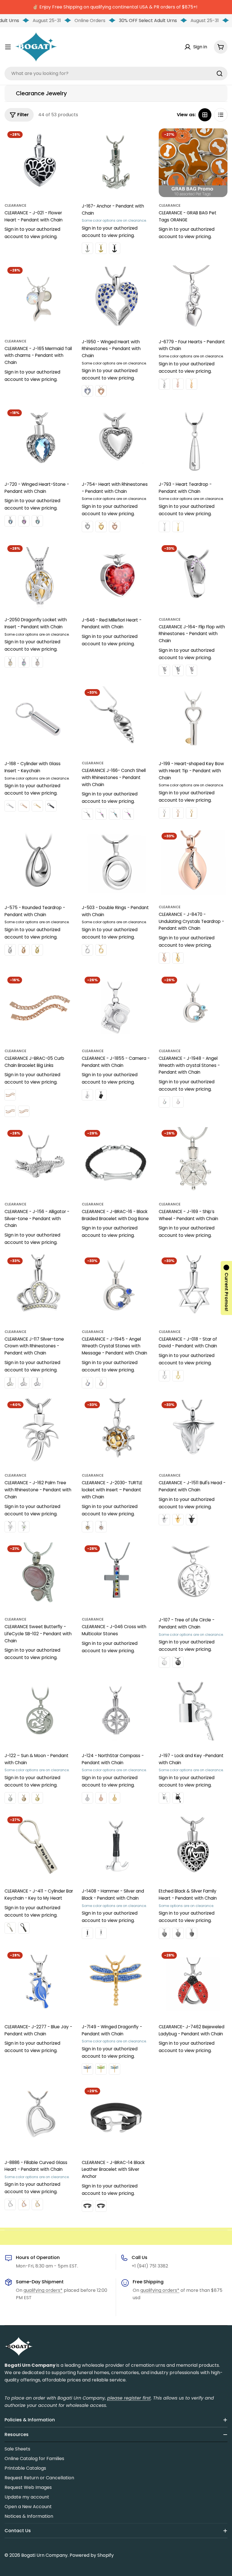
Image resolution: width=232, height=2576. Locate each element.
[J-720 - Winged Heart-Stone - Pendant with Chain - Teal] (37, 521)
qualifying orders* (43, 2290)
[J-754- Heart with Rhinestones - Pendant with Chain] (116, 441)
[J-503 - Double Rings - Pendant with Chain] (116, 864)
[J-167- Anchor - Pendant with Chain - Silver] (87, 248)
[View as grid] (205, 115)
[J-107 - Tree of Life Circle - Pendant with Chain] (193, 1577)
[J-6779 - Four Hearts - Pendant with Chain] (193, 298)
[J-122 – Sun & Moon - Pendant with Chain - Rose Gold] (24, 1798)
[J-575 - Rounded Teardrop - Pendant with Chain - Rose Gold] (24, 950)
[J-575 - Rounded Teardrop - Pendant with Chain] (39, 864)
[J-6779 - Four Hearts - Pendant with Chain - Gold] (192, 384)
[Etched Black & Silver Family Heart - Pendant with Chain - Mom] (164, 1933)
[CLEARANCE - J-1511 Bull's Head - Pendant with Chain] (193, 1433)
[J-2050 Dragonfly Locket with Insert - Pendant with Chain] (39, 577)
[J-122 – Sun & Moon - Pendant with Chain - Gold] (37, 1798)
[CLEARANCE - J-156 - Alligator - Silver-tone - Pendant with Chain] (39, 1161)
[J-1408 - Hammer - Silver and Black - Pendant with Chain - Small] (101, 1933)
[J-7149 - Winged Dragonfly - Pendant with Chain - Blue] (87, 2069)
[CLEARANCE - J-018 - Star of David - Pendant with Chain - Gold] (178, 1376)
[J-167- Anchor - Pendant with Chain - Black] (115, 248)
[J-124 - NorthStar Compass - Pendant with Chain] (116, 1712)
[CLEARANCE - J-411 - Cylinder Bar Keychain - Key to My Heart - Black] (24, 1928)
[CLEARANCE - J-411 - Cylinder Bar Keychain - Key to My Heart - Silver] (10, 1928)
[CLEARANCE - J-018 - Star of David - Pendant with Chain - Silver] (164, 1376)
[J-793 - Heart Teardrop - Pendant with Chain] (193, 441)
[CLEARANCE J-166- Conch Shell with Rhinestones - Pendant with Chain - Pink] (101, 814)
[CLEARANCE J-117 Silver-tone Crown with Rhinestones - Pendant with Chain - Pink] (24, 1383)
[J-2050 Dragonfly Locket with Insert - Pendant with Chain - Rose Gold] (37, 662)
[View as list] (221, 115)
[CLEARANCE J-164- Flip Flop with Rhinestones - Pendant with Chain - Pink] (192, 670)
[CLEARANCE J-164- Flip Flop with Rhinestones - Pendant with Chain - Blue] (178, 670)
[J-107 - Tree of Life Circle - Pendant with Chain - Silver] (164, 1662)
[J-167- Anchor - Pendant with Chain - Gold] (101, 248)
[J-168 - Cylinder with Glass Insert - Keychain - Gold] (37, 806)
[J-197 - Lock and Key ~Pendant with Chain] (193, 1712)
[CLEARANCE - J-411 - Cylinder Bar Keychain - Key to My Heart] (39, 1848)
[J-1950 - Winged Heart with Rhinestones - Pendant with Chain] (116, 298)
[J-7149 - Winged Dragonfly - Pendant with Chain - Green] (101, 2069)
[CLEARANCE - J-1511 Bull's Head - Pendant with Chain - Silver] (164, 1520)
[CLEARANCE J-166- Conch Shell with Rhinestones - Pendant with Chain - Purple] (128, 814)
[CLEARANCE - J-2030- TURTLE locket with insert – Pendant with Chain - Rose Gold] (101, 1527)
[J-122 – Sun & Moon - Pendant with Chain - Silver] (10, 1798)
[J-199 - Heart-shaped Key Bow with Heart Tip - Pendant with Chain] (193, 721)
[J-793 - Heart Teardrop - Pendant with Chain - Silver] (164, 527)
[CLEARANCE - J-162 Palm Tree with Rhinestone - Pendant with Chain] (39, 1433)
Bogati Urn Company (44, 2555)
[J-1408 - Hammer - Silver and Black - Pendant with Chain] (116, 1848)
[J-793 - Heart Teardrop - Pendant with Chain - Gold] (178, 527)
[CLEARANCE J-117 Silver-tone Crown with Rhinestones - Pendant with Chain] (39, 1289)
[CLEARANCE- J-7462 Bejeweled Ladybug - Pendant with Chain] (193, 1983)
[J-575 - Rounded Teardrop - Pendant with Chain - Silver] (10, 950)
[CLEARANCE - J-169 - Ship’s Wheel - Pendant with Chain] (193, 1161)
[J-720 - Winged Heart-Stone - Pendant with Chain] (39, 441)
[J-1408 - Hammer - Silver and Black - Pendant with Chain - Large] (87, 1933)
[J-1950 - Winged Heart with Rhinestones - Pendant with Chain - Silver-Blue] (87, 391)
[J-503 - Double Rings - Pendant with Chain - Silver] (87, 950)
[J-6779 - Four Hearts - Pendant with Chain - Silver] (164, 384)
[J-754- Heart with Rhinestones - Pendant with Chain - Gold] (101, 527)
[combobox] (116, 74)
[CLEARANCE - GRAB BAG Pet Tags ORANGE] (193, 163)
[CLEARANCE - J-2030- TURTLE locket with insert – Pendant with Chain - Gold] (87, 1527)
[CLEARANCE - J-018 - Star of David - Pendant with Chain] (193, 1289)
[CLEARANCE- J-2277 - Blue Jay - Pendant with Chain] (39, 1983)
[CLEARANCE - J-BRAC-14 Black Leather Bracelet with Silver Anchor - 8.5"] (101, 2206)
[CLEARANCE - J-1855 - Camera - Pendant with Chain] (116, 1008)
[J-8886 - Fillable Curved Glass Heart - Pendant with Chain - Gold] (37, 2204)
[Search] (220, 74)
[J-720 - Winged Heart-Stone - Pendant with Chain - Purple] (24, 521)
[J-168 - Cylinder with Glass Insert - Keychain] (39, 721)
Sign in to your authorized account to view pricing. (32, 233)
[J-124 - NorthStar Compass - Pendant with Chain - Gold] (115, 1798)
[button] (226, 1288)
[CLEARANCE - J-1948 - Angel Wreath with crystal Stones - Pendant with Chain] (193, 1008)
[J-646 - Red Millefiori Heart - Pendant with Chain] (116, 577)
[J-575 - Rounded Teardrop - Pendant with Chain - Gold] (37, 950)
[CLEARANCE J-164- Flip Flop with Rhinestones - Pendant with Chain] (193, 577)
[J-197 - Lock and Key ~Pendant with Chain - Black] (178, 1798)
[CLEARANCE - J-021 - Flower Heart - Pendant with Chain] (39, 163)
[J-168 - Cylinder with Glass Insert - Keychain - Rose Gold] (24, 806)
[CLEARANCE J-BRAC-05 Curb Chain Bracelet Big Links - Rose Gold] (10, 1095)
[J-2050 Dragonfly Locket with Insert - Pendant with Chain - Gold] (10, 662)
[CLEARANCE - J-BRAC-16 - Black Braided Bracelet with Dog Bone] (116, 1161)
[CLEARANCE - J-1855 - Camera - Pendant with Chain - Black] (101, 1095)
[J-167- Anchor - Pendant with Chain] (116, 163)
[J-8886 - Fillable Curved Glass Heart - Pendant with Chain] (39, 2119)
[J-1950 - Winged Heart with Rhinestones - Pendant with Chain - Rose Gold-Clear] (101, 391)
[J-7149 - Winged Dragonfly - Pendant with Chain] (116, 1983)
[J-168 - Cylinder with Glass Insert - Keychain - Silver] (10, 806)
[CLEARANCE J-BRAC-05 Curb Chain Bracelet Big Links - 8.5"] (24, 1111)
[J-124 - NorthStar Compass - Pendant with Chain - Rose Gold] (101, 1798)
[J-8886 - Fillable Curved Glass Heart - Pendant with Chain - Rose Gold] (24, 2204)
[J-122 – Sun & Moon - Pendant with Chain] (39, 1712)
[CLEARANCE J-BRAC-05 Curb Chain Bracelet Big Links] (39, 1008)
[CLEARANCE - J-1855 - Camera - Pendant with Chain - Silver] (87, 1095)
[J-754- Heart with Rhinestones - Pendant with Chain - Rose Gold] (115, 527)
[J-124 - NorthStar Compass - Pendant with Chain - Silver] (87, 1798)
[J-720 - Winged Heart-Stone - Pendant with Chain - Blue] (10, 521)
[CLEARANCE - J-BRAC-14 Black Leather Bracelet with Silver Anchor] (116, 2119)
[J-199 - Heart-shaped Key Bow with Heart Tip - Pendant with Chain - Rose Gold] (178, 813)
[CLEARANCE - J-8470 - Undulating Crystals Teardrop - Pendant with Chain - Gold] (178, 958)
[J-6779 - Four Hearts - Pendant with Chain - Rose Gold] (178, 384)
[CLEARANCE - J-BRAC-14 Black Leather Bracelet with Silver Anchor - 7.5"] (87, 2206)
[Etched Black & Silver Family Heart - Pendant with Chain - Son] (192, 1933)
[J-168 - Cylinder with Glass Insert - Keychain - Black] (51, 806)
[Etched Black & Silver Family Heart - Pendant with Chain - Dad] (178, 1933)
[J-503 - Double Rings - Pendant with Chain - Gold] (101, 950)
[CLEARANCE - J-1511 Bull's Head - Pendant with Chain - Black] (192, 1520)
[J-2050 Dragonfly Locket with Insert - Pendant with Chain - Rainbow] (24, 662)
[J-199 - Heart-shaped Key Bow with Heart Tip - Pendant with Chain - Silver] (164, 813)
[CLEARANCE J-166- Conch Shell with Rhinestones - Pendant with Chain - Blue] (115, 814)
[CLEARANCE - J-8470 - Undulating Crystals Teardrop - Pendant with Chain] (193, 864)
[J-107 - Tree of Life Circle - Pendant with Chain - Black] (178, 1662)
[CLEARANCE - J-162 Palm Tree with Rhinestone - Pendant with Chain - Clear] (10, 1527)
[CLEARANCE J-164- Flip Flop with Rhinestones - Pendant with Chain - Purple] (164, 670)
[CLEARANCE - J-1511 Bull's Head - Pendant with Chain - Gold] (178, 1520)
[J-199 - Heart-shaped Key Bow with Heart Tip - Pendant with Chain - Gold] (192, 813)
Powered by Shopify (92, 2555)
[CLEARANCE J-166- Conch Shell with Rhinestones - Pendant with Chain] (116, 721)
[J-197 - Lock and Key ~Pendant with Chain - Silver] (164, 1798)
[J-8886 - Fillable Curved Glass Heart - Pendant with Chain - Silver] (10, 2204)
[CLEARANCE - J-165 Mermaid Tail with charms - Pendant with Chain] (39, 298)
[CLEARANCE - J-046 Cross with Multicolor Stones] (116, 1577)
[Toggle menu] (8, 47)
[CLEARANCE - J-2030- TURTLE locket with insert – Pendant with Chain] (116, 1433)
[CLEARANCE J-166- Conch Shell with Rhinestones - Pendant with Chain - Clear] (87, 814)
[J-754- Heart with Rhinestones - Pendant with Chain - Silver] (87, 527)
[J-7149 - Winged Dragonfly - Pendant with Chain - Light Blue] (115, 2069)
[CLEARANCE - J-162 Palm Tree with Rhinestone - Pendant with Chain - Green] (24, 1527)
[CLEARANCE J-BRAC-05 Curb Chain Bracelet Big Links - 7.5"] (10, 1111)
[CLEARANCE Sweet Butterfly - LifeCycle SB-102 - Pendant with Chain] (39, 1577)
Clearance (15, 205)
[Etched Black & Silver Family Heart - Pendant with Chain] (193, 1848)
